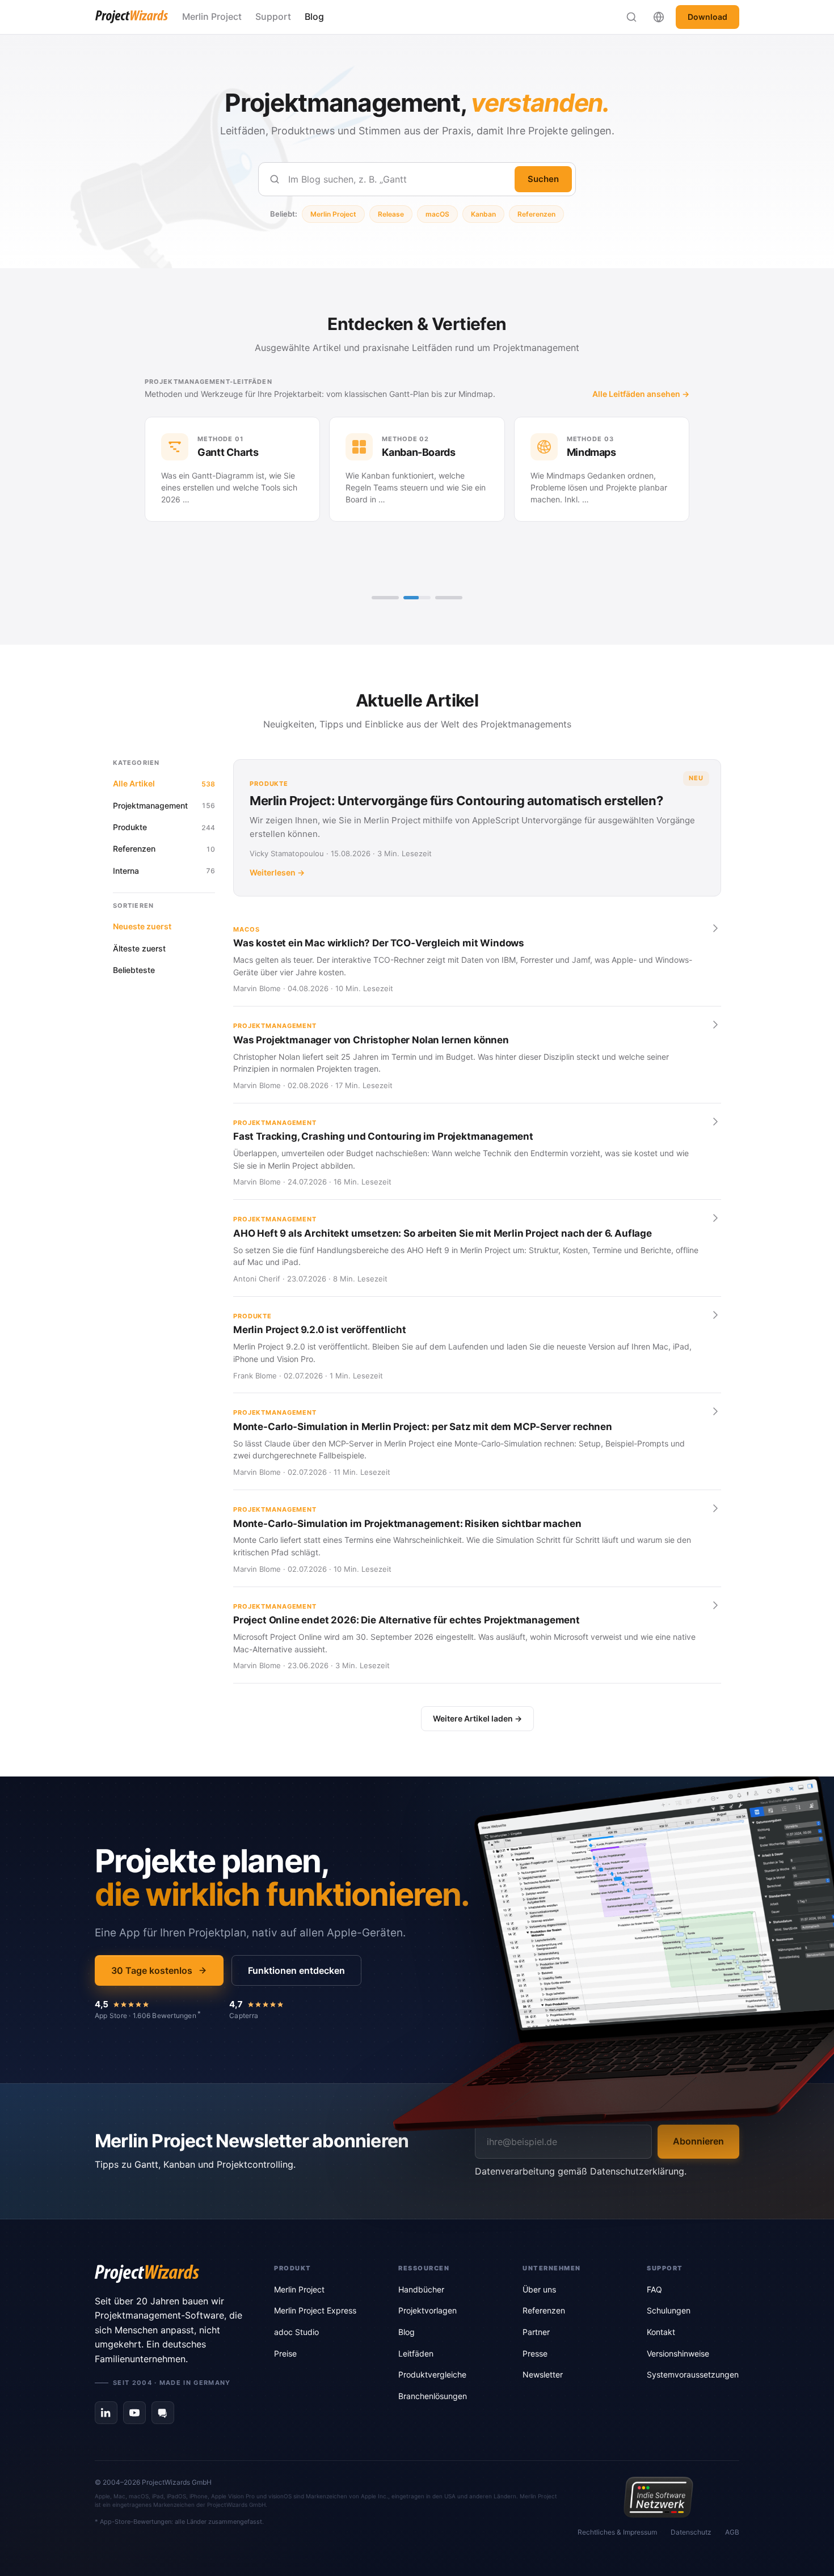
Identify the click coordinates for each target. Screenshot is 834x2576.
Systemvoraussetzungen (693, 2374)
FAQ (654, 2289)
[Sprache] (659, 17)
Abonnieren (698, 2141)
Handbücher (421, 2289)
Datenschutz (691, 2532)
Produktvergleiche (432, 2374)
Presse (535, 2353)
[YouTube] (134, 2413)
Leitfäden (416, 2353)
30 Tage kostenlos (152, 1970)
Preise (285, 2353)
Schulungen (669, 2310)
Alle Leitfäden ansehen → (641, 394)
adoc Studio (296, 2332)
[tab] (385, 598)
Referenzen (536, 214)
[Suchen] (631, 17)
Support (273, 16)
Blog (314, 16)
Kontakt (661, 2332)
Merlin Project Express (315, 2310)
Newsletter (543, 2374)
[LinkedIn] (106, 2413)
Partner (536, 2332)
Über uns (539, 2289)
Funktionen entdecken (296, 1970)
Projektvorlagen (427, 2310)
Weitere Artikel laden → (477, 1718)
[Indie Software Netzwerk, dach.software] (658, 2497)
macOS (437, 214)
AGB (732, 2532)
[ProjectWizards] (169, 2274)
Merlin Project (212, 16)
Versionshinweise (678, 2353)
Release (391, 214)
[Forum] (163, 2413)
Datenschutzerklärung (637, 2171)
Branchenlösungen (433, 2396)
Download (707, 17)
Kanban (483, 214)
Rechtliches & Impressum (617, 2532)
